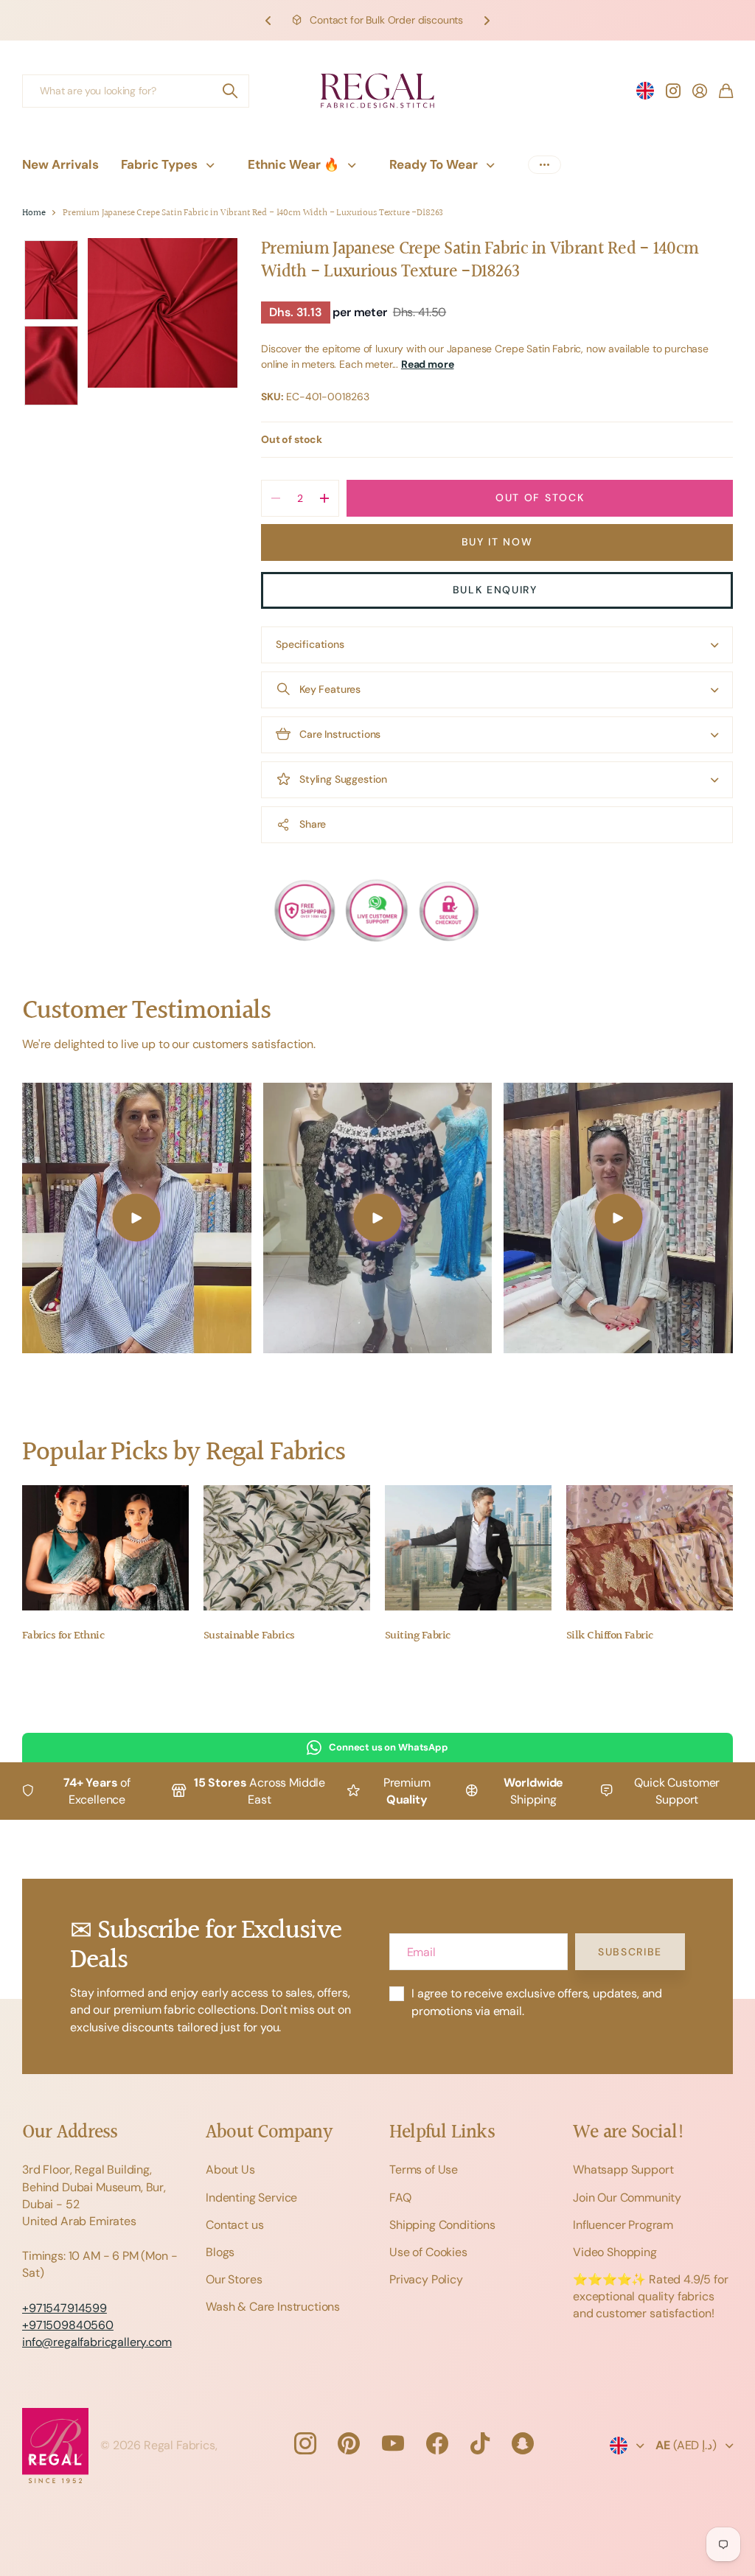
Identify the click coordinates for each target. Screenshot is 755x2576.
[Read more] (673, 91)
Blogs (220, 2252)
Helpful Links (442, 2133)
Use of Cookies (428, 2252)
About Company (269, 2133)
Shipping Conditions (442, 2225)
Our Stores (234, 2279)
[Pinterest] (349, 2443)
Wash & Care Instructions (273, 2307)
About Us (230, 2170)
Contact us (234, 2225)
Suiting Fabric (417, 1636)
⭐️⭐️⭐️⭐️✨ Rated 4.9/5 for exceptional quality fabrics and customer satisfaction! (651, 2296)
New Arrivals (60, 164)
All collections (214, 165)
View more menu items (544, 165)
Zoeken (231, 91)
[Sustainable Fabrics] (287, 1548)
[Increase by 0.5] (324, 498)
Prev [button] (268, 20)
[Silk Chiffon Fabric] (650, 1548)
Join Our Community (627, 2198)
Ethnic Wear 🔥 (293, 164)
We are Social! (629, 2133)
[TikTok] (480, 2443)
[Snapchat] (523, 2443)
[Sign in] (700, 91)
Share (313, 824)
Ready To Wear (434, 164)
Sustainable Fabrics (249, 1636)
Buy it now (497, 542)
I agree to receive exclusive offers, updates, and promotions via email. (537, 2002)
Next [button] (487, 20)
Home (34, 213)
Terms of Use (424, 2170)
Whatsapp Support (623, 2170)
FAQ (400, 2198)
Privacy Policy (426, 2279)
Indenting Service (251, 2198)
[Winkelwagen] (726, 91)
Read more (428, 364)
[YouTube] (393, 2443)
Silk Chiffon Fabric (610, 1636)
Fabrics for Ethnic (63, 1636)
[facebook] (437, 2443)
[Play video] (137, 1218)
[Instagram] (305, 2443)
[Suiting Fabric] (468, 1548)
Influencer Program (623, 2225)
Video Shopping (615, 2252)
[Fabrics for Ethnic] (105, 1548)
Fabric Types (159, 164)
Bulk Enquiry (497, 590)
